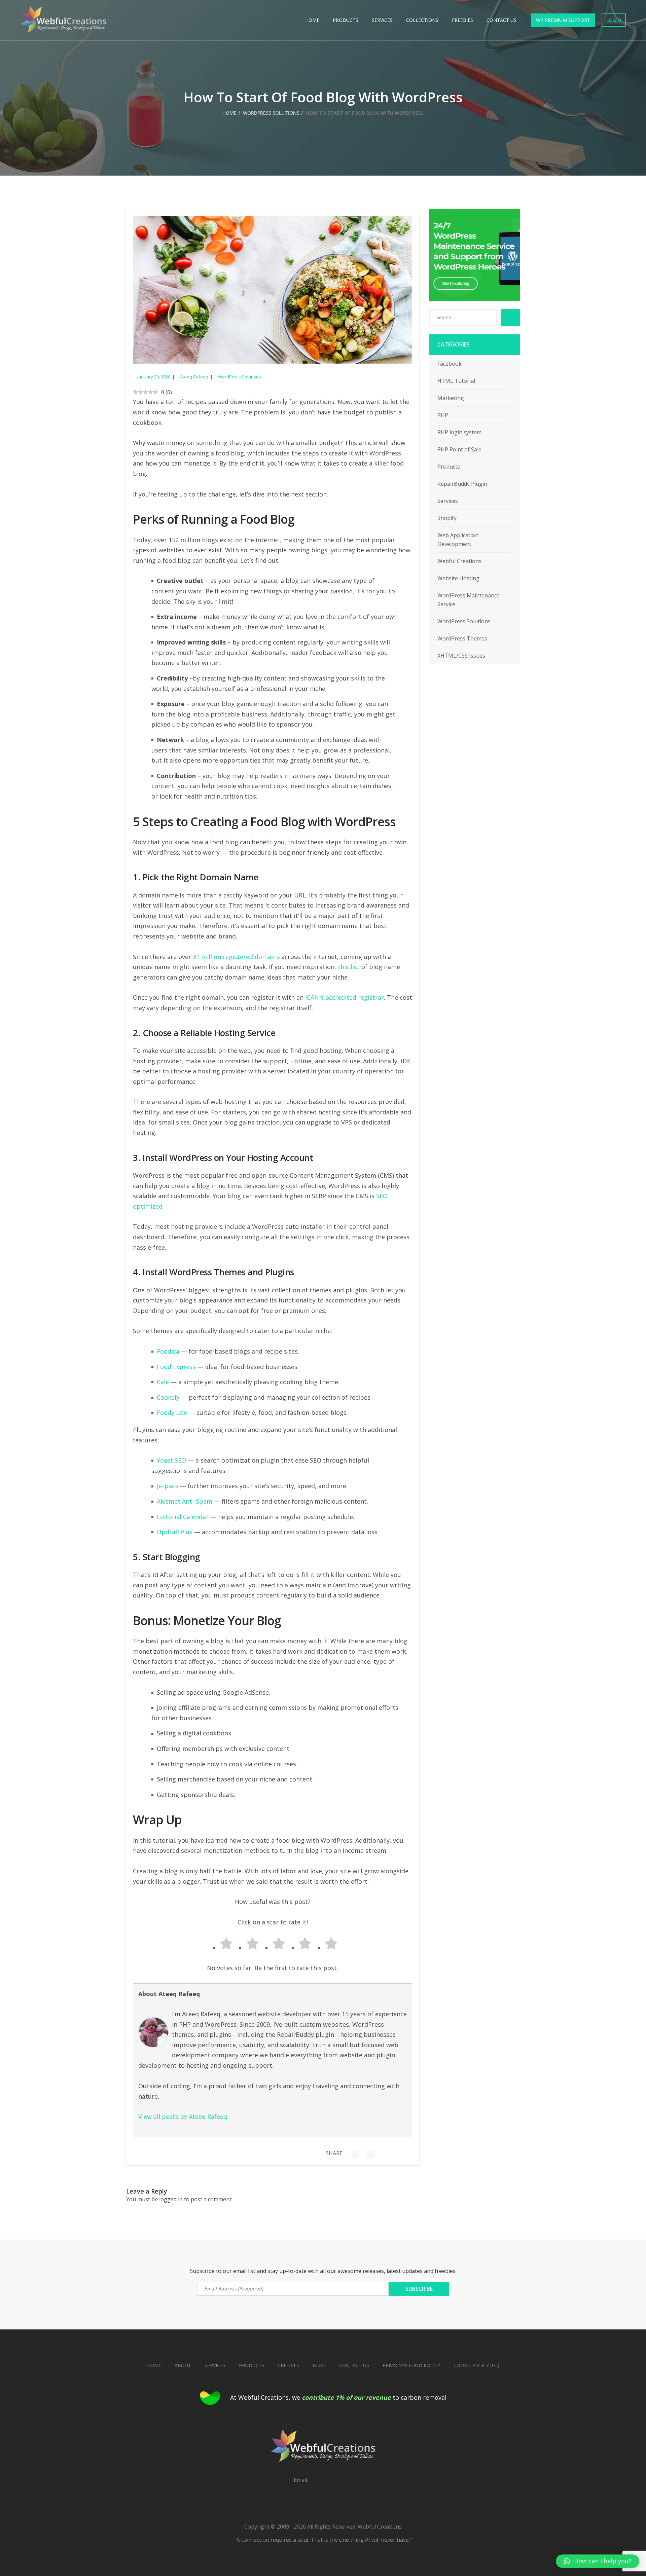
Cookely (168, 1397)
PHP (443, 415)
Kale (163, 1382)
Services (382, 20)
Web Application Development (458, 540)
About (183, 2365)
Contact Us (501, 20)
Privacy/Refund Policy (411, 2365)
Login (614, 20)
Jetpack (168, 1486)
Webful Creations (459, 561)
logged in (171, 2199)
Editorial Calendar (183, 1517)
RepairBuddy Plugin (462, 484)
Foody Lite (172, 1412)
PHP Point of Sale (459, 449)
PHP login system (459, 432)
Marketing (451, 398)
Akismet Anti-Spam (185, 1501)
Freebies (462, 20)
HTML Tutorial (456, 381)
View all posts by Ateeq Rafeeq (183, 2117)
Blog (319, 2365)
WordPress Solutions (271, 113)
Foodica (168, 1351)
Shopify (447, 518)
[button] (598, 2561)
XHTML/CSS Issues (461, 656)
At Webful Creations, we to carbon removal (338, 2397)
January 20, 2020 (154, 377)
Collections (422, 20)
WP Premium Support (563, 20)
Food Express (176, 1367)
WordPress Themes (462, 638)
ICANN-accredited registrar (345, 997)
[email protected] (331, 2480)
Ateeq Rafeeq (194, 377)
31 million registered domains (236, 957)
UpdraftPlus (175, 1532)
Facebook (450, 364)
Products (346, 20)
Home (312, 20)
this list (349, 967)
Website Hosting (458, 578)
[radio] (220, 1945)
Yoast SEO (171, 1460)
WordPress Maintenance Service (469, 600)
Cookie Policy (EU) (476, 2365)
